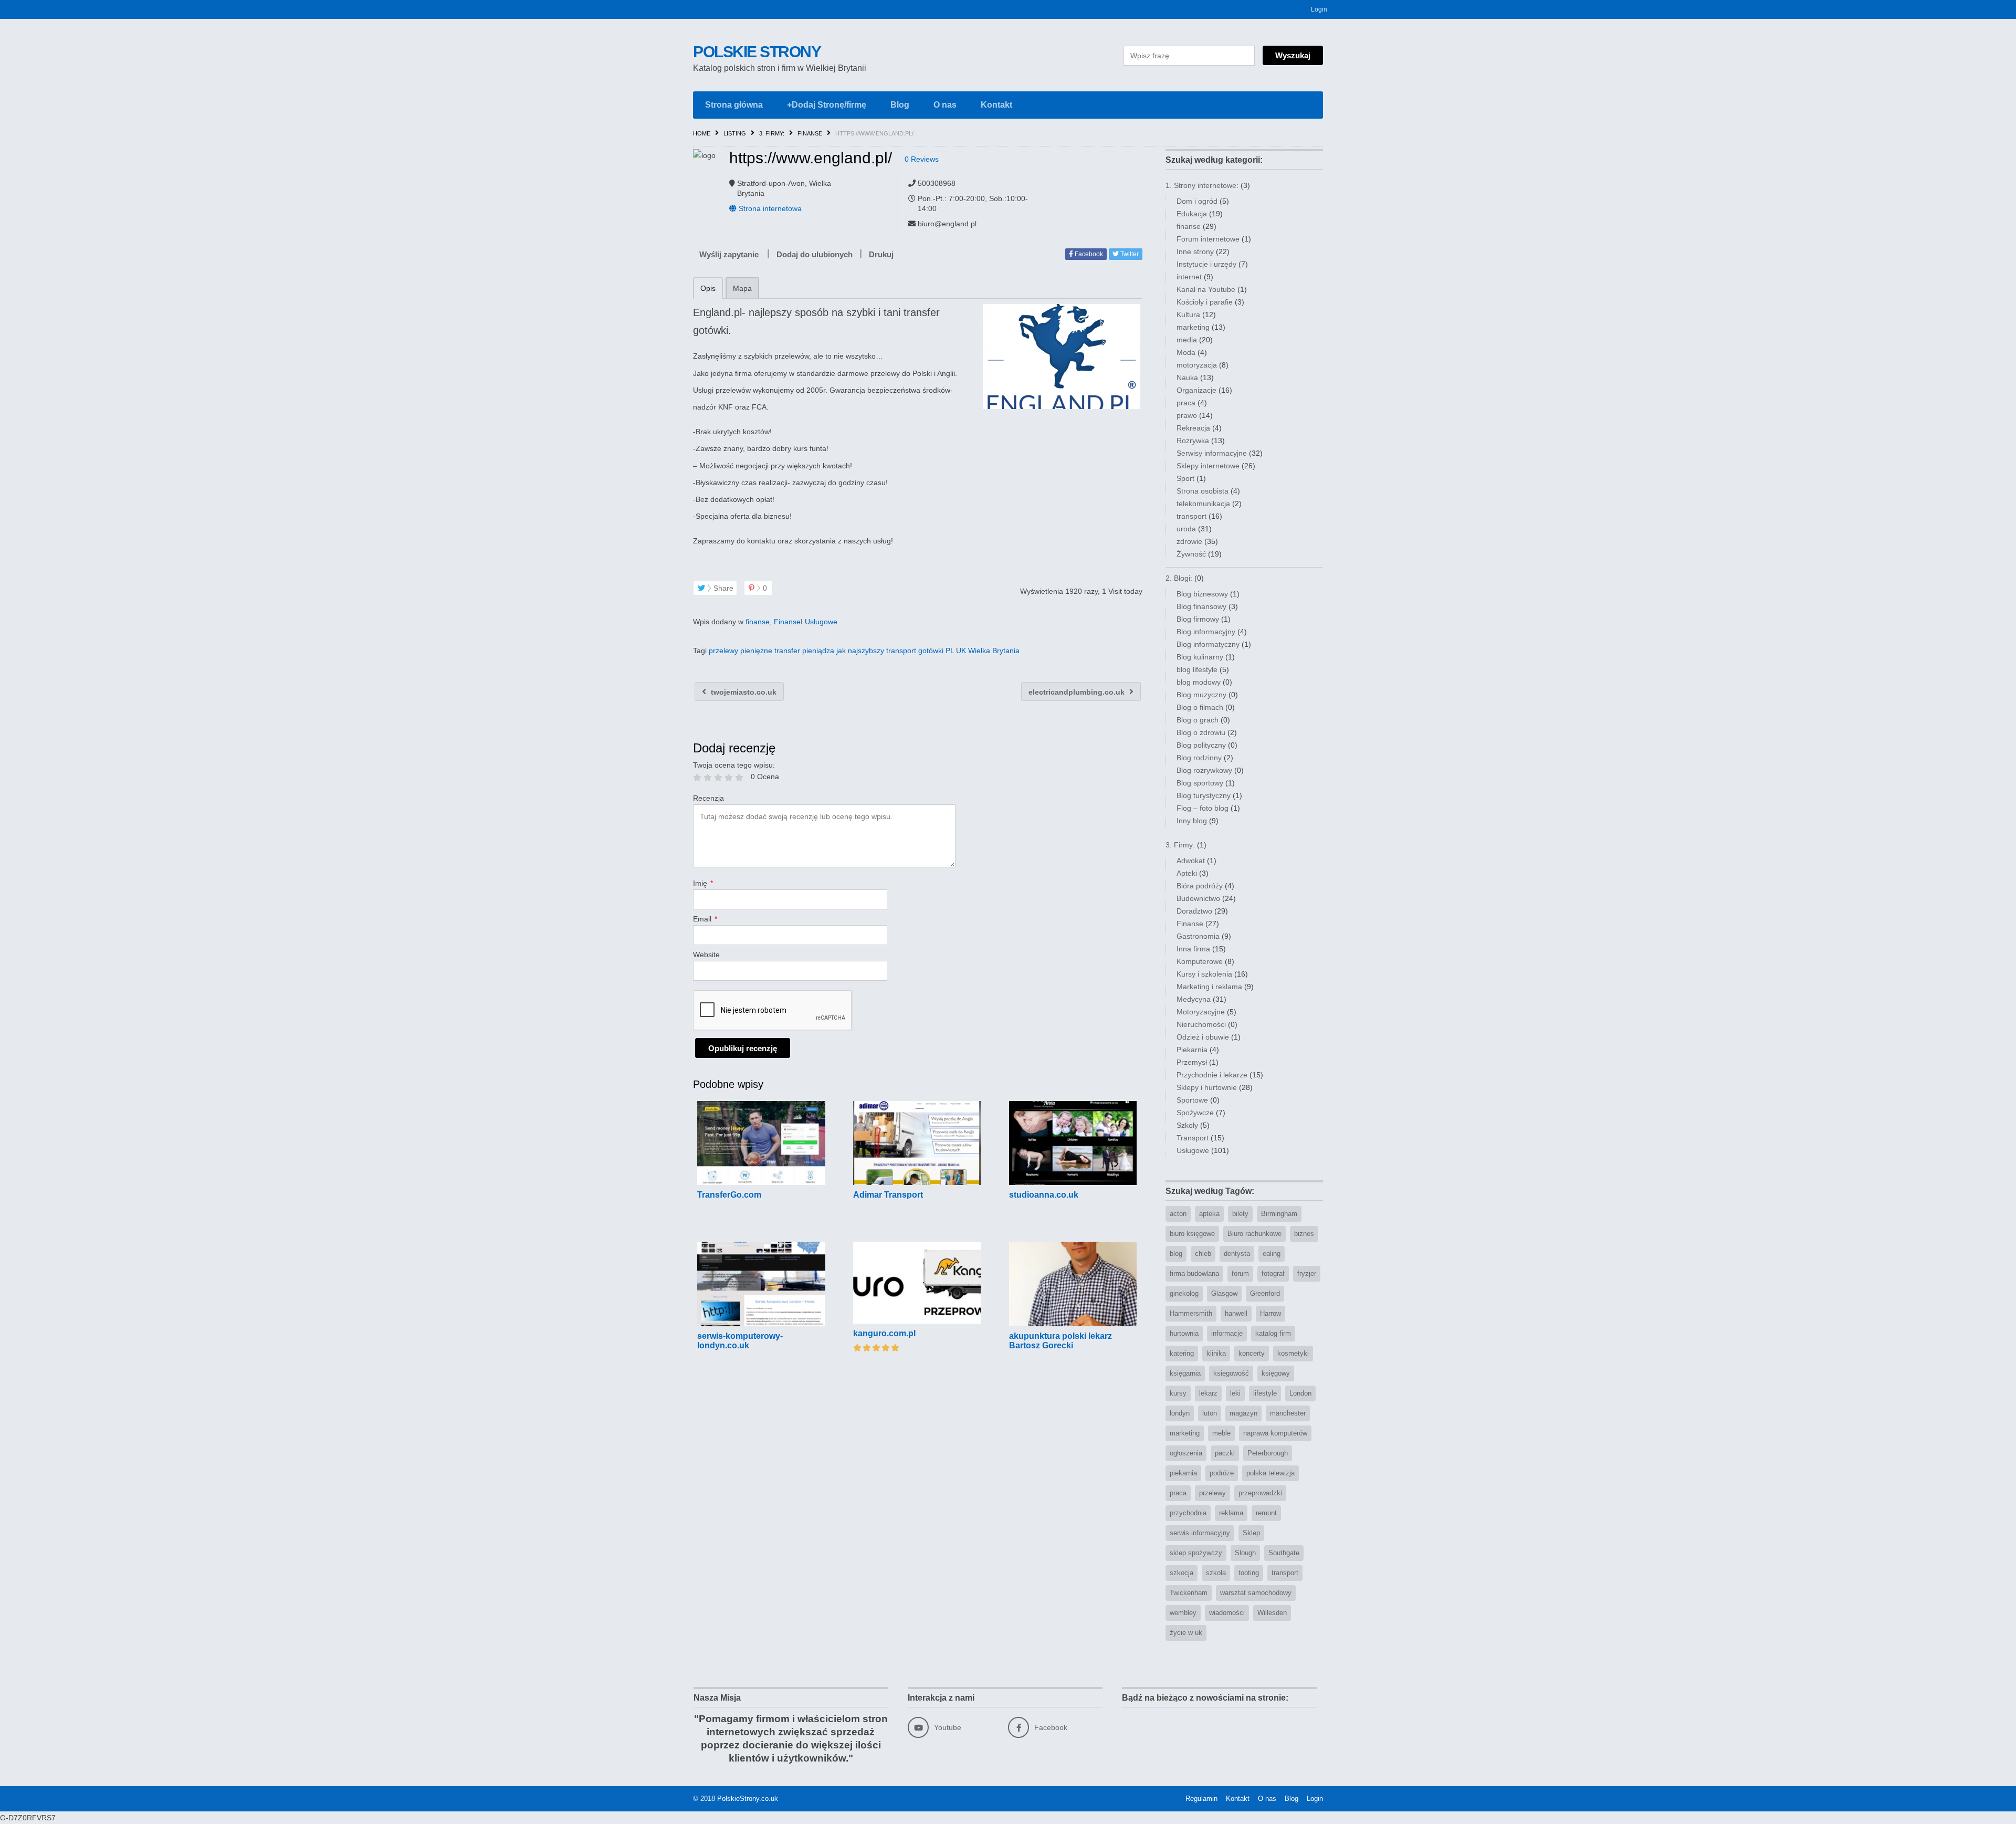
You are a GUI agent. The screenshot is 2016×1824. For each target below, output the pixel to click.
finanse (758, 622)
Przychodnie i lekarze (1212, 1075)
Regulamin (1201, 1799)
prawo (1187, 415)
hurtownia (1184, 1333)
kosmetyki (1293, 1353)
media (1187, 340)
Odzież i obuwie (1203, 1037)
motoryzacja (1197, 365)
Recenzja (708, 798)
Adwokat (1191, 861)
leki (1235, 1393)
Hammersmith (1191, 1313)
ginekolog (1184, 1293)
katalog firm (1273, 1333)
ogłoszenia (1186, 1453)
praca (1186, 403)
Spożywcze (1195, 1113)
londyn (1180, 1413)
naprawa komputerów (1275, 1433)
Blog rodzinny (1199, 758)
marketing (1193, 327)
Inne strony (1195, 251)
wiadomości (1227, 1613)
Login (1319, 9)
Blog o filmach (1200, 707)
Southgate (1284, 1553)
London (1300, 1393)
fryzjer (1307, 1273)
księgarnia (1185, 1373)
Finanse (810, 133)
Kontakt (996, 105)
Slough (1245, 1553)
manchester (1288, 1413)
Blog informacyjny (1206, 632)
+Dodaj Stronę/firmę (827, 105)
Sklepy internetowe (1208, 466)
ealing (1272, 1254)
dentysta (1237, 1254)
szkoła (1216, 1573)
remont (1266, 1513)
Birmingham (1279, 1214)
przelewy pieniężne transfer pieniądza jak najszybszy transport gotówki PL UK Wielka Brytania (864, 651)
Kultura (1188, 315)
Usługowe (821, 622)
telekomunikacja (1203, 504)
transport (1191, 516)
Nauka (1187, 378)
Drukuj (881, 254)
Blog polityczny (1201, 745)
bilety (1240, 1214)
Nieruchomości (1201, 1024)
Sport (1185, 478)
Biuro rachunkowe (1254, 1234)
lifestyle (1265, 1393)
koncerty (1252, 1353)
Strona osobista (1203, 491)
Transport (1193, 1138)
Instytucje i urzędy (1206, 264)
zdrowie (1189, 541)
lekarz (1208, 1393)
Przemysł (1192, 1062)
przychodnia (1188, 1513)
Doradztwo (1194, 911)
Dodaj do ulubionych (815, 254)
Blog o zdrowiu (1201, 732)
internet (1189, 277)
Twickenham (1189, 1593)
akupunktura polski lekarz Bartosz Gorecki (1060, 1341)
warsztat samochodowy (1256, 1593)
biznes (1304, 1234)
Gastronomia (1198, 936)
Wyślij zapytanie (729, 254)
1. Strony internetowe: (1202, 185)
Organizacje (1196, 390)
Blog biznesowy (1202, 594)
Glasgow (1224, 1293)
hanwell (1236, 1313)
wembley (1183, 1613)
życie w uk (1186, 1633)
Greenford (1265, 1293)
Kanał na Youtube (1206, 289)
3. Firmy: (772, 133)
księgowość (1231, 1373)
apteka (1209, 1214)
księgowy (1276, 1373)
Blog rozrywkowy (1204, 770)
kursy (1178, 1393)
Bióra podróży (1200, 886)
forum (1240, 1273)
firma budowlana (1194, 1273)
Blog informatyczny (1208, 644)
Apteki (1187, 873)
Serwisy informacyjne (1212, 453)
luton (1210, 1413)
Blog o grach (1198, 720)
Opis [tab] (708, 288)
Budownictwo (1198, 898)
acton (1178, 1214)
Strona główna (734, 105)
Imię (703, 883)
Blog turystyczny (1204, 795)
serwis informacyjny (1200, 1533)
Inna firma (1193, 949)
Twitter (1129, 254)
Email (705, 919)
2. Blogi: (1179, 578)
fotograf (1273, 1273)
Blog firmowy (1198, 619)
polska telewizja (1270, 1473)
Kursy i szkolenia (1204, 974)
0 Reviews (922, 159)
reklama (1231, 1513)
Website (706, 955)
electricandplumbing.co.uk (1078, 692)
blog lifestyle (1197, 669)
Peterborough (1268, 1453)
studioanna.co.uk (1044, 1195)
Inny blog (1192, 821)
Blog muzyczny (1201, 695)
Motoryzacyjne (1201, 1012)
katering (1182, 1353)
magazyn (1243, 1413)
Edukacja (1192, 214)
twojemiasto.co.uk (743, 692)
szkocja (1182, 1573)
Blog (900, 105)
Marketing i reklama (1209, 987)
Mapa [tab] (742, 288)
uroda (1186, 529)
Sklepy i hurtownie (1207, 1087)
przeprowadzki (1260, 1493)
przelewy (1212, 1493)
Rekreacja (1193, 428)
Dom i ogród (1197, 201)
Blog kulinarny (1200, 657)
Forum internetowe (1208, 239)
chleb (1203, 1254)
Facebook (1088, 254)
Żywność (1191, 554)
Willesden (1272, 1613)
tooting (1249, 1573)
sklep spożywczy (1196, 1553)
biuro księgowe (1192, 1234)
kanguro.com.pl (884, 1333)
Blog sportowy (1200, 783)
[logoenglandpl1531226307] (1061, 357)
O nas (945, 105)
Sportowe (1192, 1100)
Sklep (1251, 1533)
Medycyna (1194, 999)
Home (702, 133)
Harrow (1270, 1313)
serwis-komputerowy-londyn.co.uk (740, 1341)
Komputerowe (1200, 961)
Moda (1186, 352)
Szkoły (1187, 1125)
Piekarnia (1192, 1050)
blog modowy (1199, 682)
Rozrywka (1193, 441)
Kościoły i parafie (1205, 302)
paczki (1225, 1453)
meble (1221, 1433)
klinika (1216, 1353)
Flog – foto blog (1203, 808)
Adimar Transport (888, 1195)
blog (1176, 1254)
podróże (1222, 1473)
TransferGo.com (729, 1195)
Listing (735, 133)
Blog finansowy (1201, 606)
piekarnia (1183, 1473)
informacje (1227, 1333)
